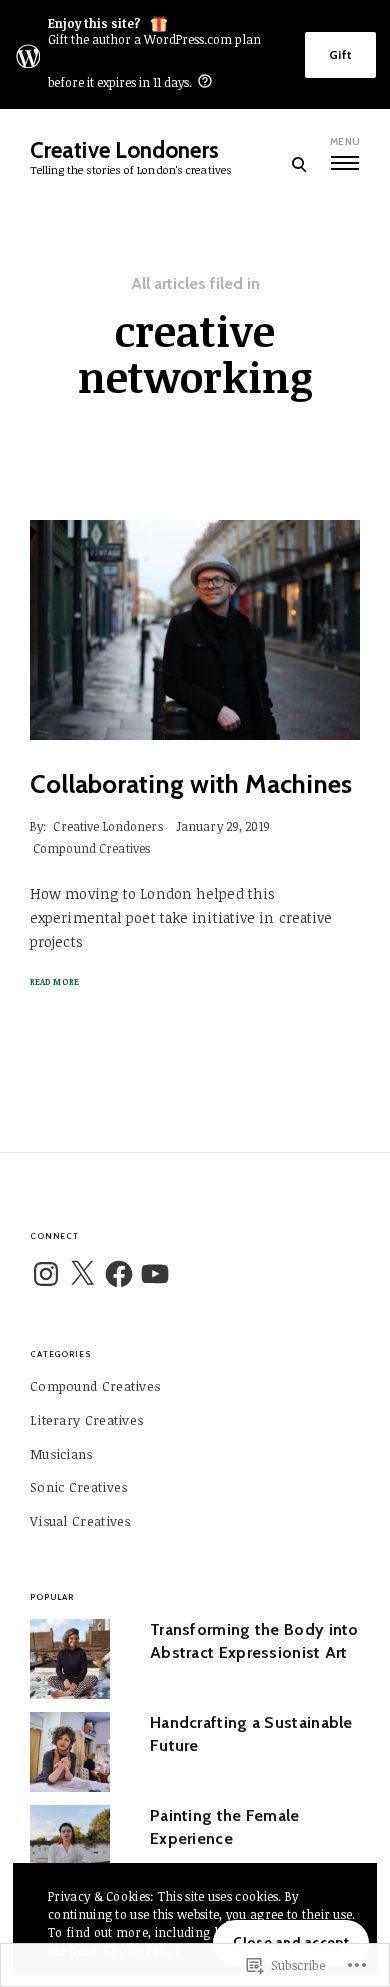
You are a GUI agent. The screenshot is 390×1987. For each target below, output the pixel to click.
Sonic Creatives (79, 1487)
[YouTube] (155, 1274)
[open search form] (298, 164)
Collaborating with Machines (191, 784)
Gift (340, 54)
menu (345, 141)
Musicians (61, 1454)
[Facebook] (119, 1274)
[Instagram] (46, 1274)
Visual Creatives (80, 1521)
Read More (54, 981)
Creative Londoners (124, 150)
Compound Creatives (91, 848)
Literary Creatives (86, 1420)
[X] (82, 1274)
